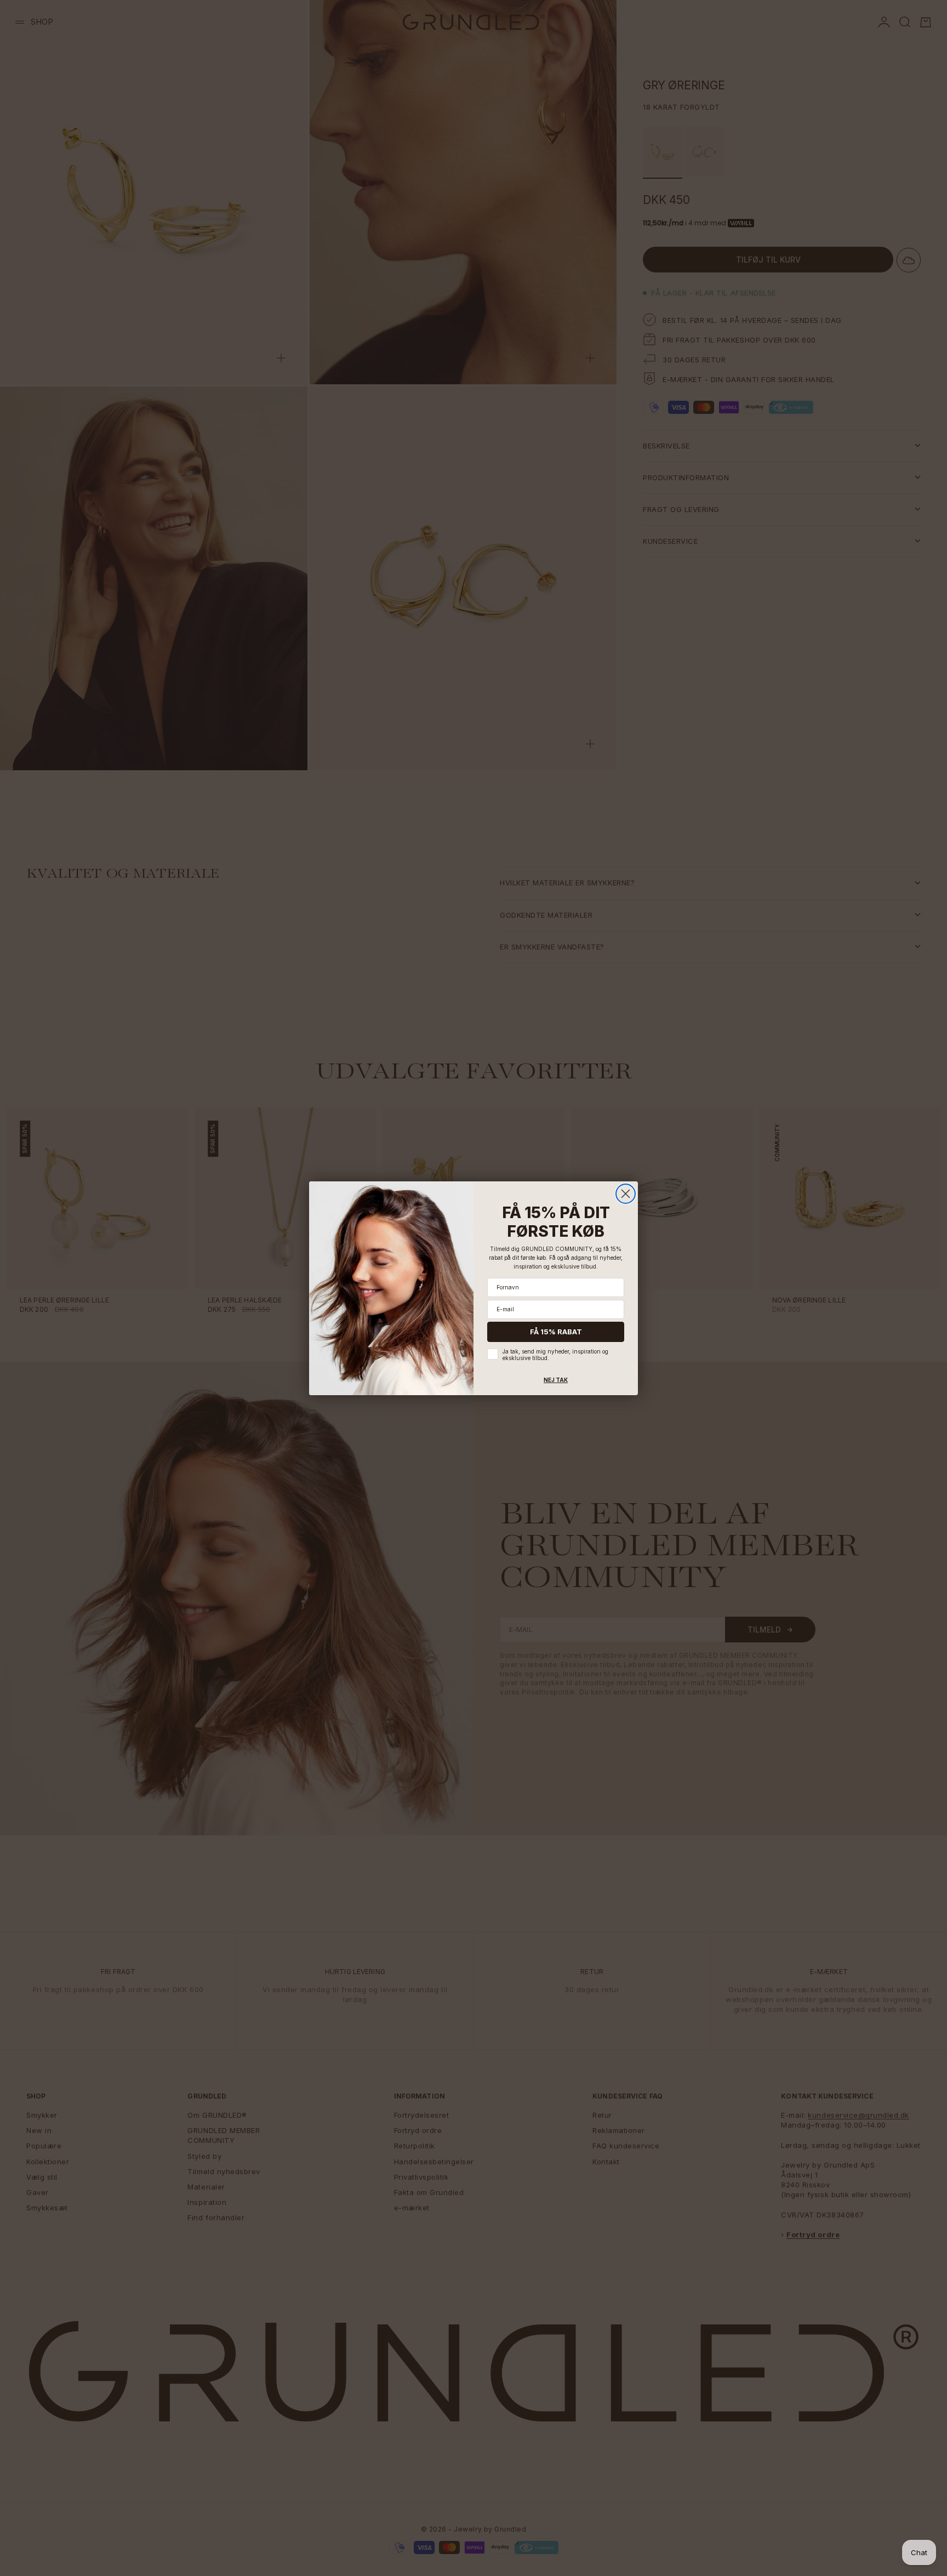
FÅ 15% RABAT (556, 1332)
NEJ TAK (556, 1380)
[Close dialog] (626, 1194)
